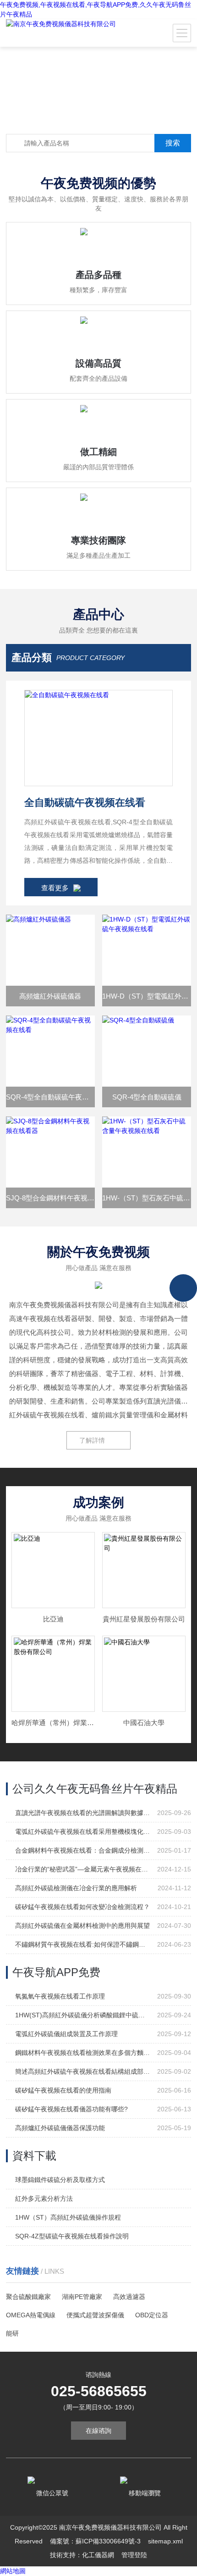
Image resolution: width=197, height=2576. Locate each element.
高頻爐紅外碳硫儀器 (50, 996)
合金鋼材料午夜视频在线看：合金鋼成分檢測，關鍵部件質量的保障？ (82, 1850)
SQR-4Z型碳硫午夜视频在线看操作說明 (72, 2236)
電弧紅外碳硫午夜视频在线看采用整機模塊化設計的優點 (82, 1832)
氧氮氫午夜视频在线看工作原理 (60, 1996)
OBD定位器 (152, 2315)
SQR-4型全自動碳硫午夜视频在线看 (50, 1097)
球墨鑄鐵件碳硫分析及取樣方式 (60, 2180)
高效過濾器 (129, 2297)
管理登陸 (134, 2555)
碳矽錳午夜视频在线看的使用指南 (63, 2090)
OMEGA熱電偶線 (31, 2315)
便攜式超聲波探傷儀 (95, 2315)
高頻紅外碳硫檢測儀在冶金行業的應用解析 (76, 1888)
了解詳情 (92, 1440)
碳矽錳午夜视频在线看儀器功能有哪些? (71, 2109)
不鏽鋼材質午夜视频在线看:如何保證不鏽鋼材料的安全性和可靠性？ (82, 1944)
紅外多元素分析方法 (44, 2198)
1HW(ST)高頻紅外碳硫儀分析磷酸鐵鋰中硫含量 (82, 2015)
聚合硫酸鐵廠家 (28, 2297)
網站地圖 (13, 2571)
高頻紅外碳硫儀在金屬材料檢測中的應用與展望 (82, 1926)
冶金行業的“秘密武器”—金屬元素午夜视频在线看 (82, 1869)
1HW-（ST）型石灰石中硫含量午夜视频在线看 (147, 1198)
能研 (12, 2333)
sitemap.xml (165, 2541)
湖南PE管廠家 (82, 2297)
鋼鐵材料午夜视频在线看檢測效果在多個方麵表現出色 (82, 2053)
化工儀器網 (98, 2555)
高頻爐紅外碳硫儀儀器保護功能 (60, 2128)
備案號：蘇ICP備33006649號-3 (95, 2541)
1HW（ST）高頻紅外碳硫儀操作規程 (68, 2217)
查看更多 (55, 888)
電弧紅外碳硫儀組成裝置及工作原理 (66, 2034)
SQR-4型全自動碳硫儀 (147, 1097)
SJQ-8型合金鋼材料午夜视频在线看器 (50, 1198)
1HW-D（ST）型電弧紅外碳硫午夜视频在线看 (147, 996)
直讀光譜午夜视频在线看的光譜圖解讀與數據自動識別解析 (82, 1813)
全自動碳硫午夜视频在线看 (85, 802)
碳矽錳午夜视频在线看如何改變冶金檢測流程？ (82, 1907)
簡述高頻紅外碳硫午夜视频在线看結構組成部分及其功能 (82, 2071)
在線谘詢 (98, 2431)
